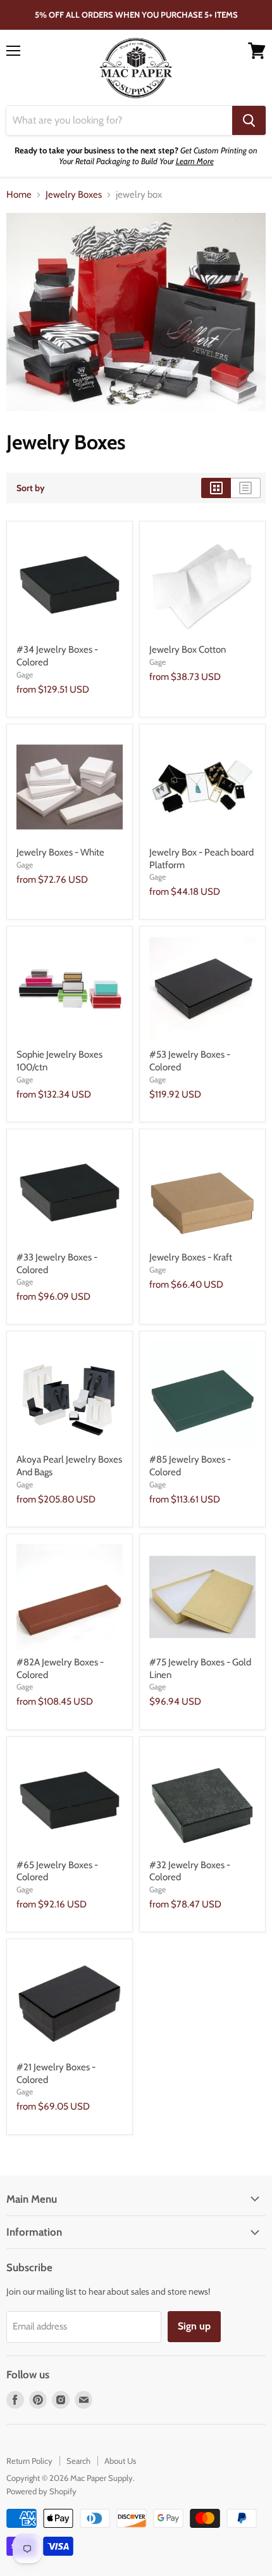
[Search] (249, 120)
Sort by (31, 488)
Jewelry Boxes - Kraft (191, 1257)
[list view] (246, 488)
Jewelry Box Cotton (188, 650)
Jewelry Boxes (74, 195)
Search (78, 2461)
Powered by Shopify (41, 2491)
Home (19, 195)
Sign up (194, 2326)
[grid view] (216, 488)
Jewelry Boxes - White (60, 852)
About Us (120, 2461)
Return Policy (29, 2461)
